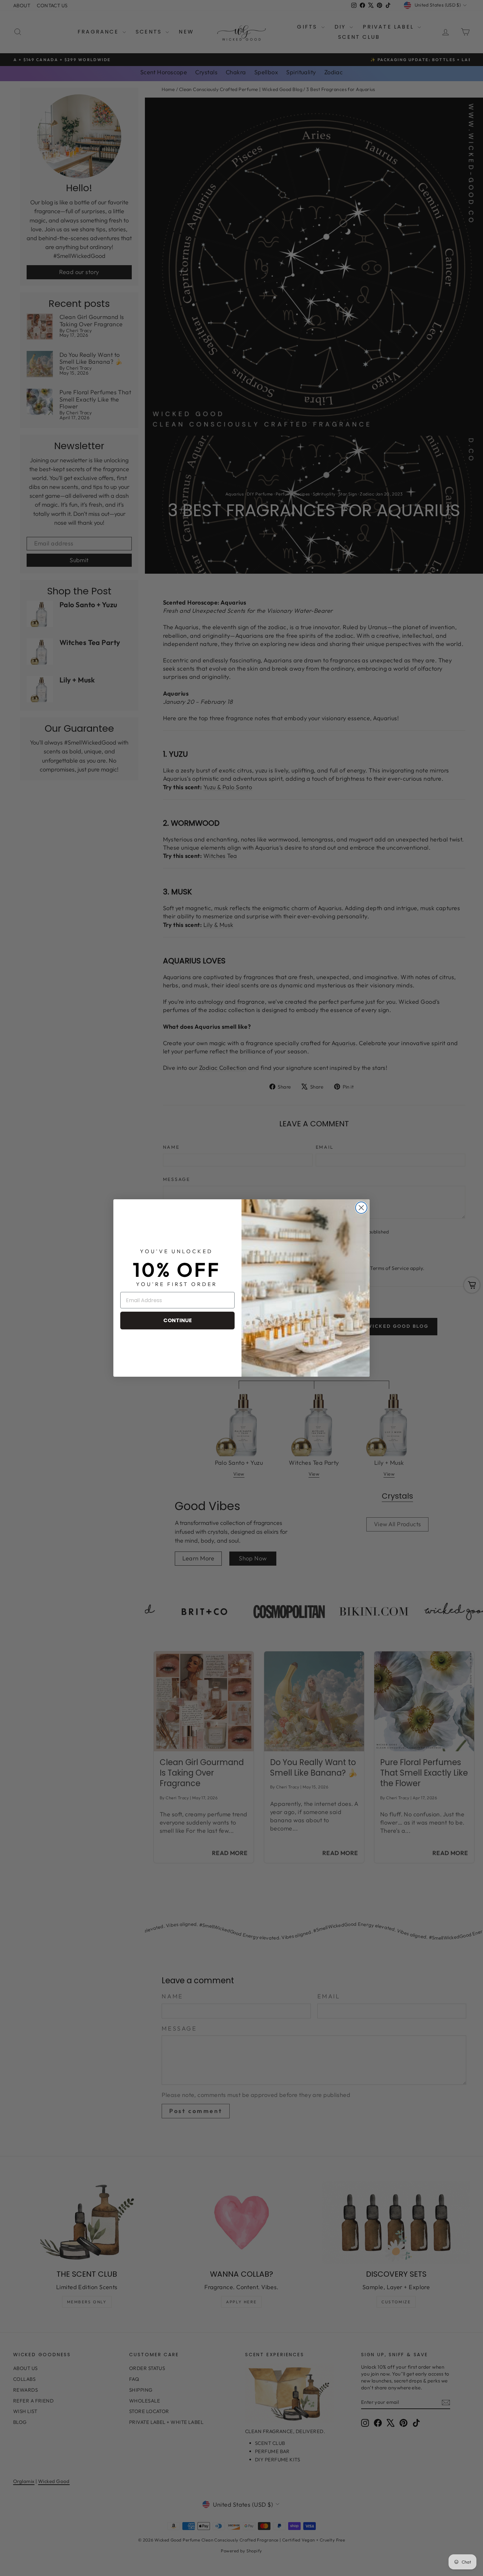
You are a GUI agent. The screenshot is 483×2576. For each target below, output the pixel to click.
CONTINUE (178, 1320)
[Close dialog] (361, 1208)
